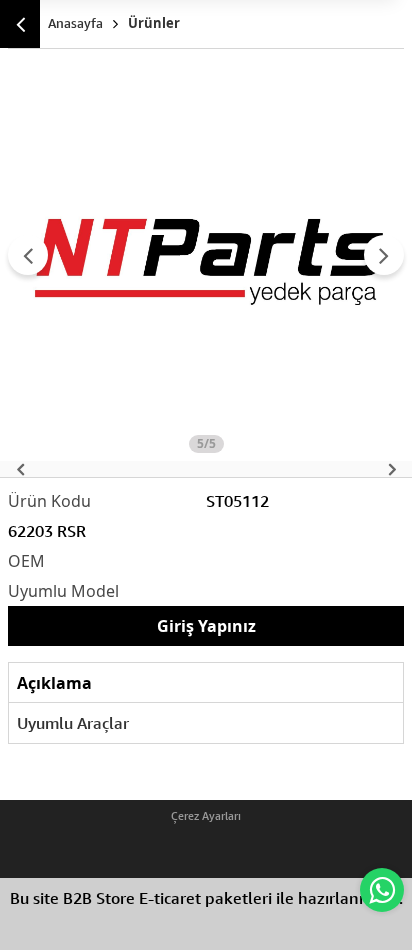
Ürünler (154, 23)
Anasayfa (75, 23)
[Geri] (20, 24)
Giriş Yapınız (206, 626)
